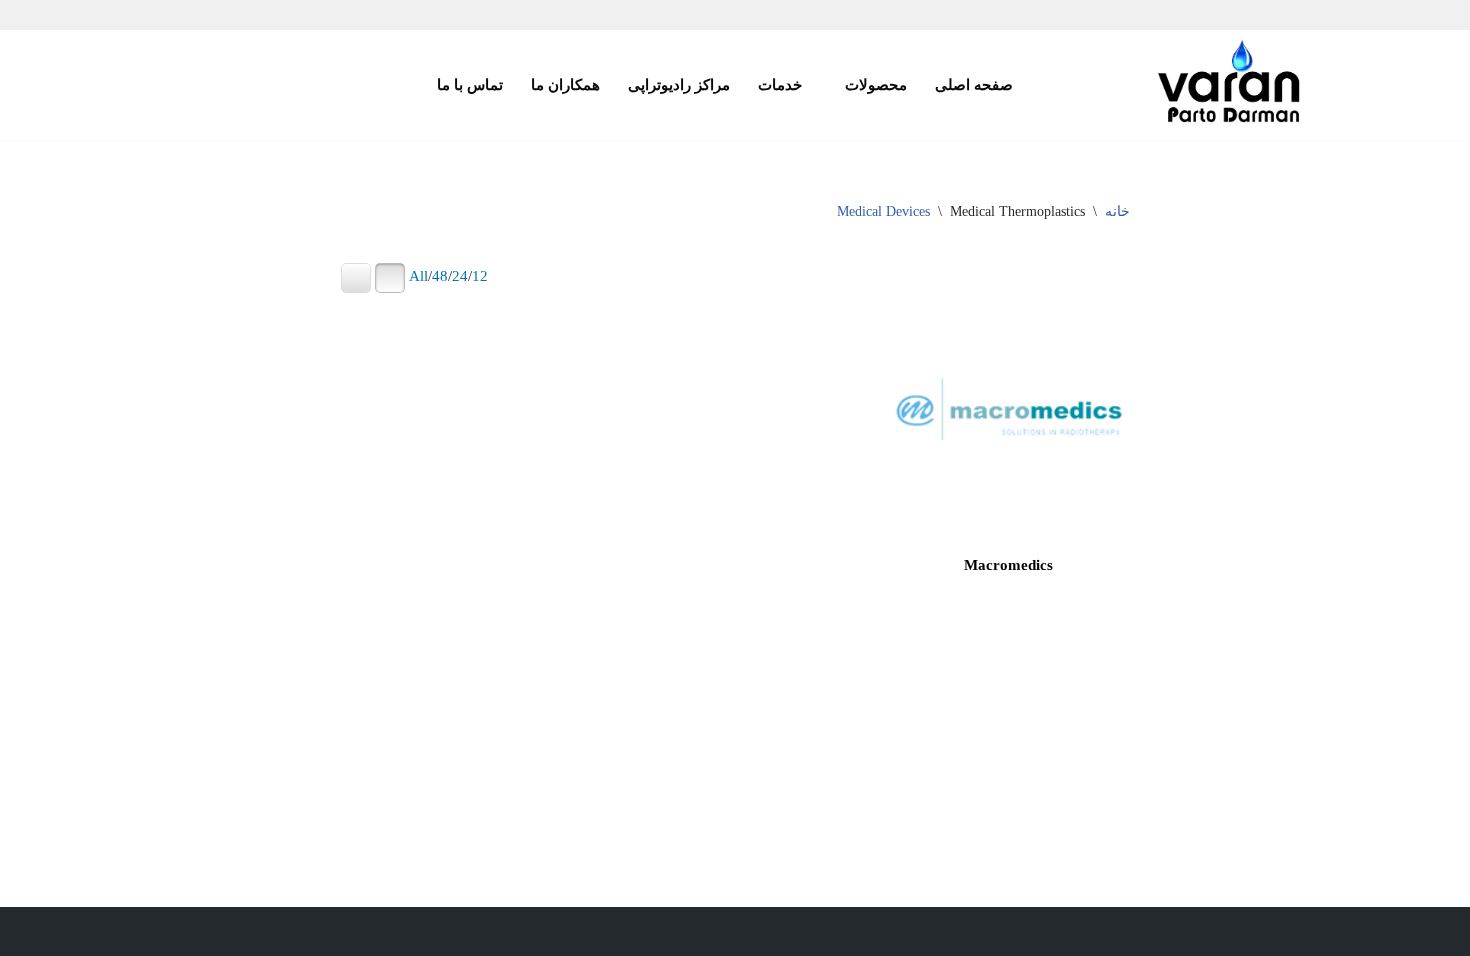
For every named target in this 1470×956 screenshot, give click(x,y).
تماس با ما (470, 84)
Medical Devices (883, 211)
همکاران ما (565, 84)
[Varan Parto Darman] (1230, 85)
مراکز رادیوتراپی (679, 84)
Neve (1288, 931)
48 (440, 276)
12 (480, 276)
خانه (1117, 211)
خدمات (780, 84)
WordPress (1175, 931)
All (418, 276)
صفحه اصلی (974, 84)
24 (460, 276)
